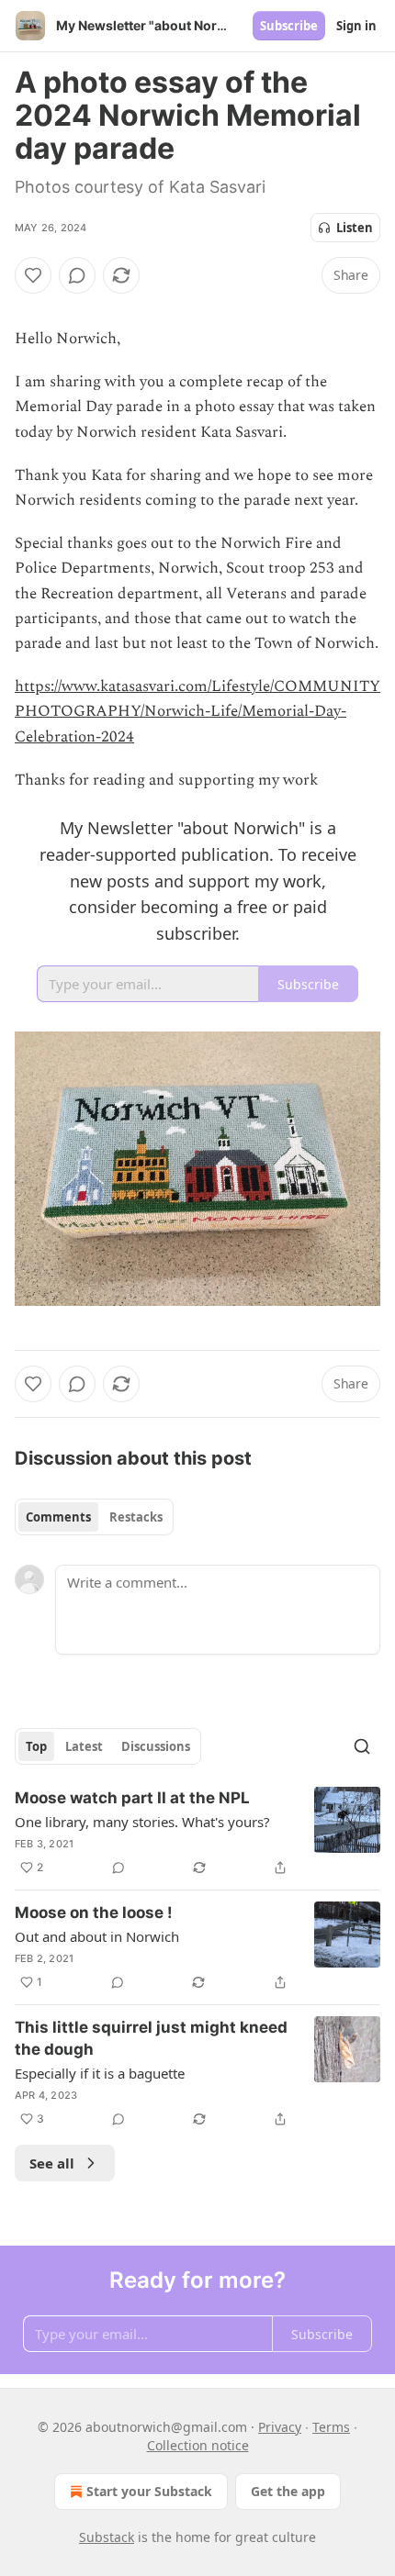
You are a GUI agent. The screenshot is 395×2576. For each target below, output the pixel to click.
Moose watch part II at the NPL (132, 1798)
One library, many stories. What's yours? (142, 1822)
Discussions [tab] (156, 1746)
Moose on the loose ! (94, 1912)
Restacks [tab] (136, 1517)
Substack (107, 2537)
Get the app (288, 2491)
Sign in (356, 26)
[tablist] (94, 1517)
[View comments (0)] (77, 275)
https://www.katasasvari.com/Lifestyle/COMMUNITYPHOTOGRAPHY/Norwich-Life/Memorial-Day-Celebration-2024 (197, 711)
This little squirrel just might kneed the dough (151, 2038)
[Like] (33, 275)
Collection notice (198, 2445)
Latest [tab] (84, 1746)
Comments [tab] (58, 1517)
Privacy (280, 2427)
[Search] (362, 1746)
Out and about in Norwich (97, 1936)
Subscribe (289, 26)
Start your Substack (149, 2491)
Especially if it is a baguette (100, 2073)
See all (52, 2163)
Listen (355, 228)
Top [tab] (36, 1746)
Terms (331, 2427)
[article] (197, 1833)
